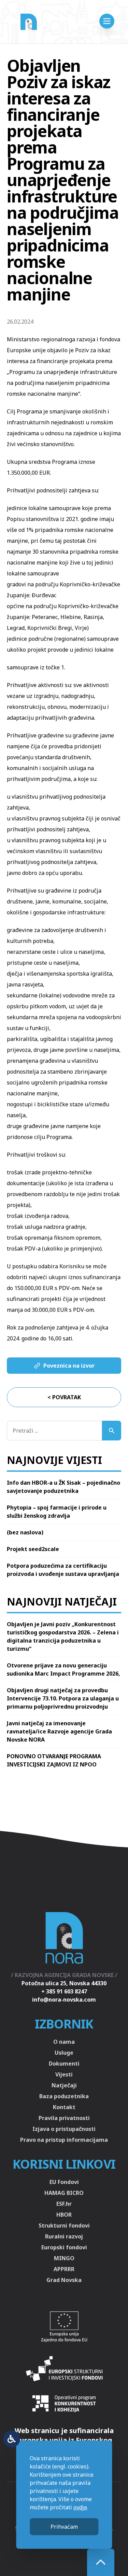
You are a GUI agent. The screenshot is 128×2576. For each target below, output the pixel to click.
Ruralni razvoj (64, 2236)
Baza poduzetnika (64, 2096)
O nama (64, 2042)
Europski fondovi (64, 2247)
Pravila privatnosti (64, 2118)
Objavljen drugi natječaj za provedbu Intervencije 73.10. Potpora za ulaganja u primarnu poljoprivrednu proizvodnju (63, 1698)
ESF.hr (64, 2204)
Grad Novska (64, 2280)
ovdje (80, 2507)
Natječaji (64, 2085)
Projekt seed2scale (33, 1549)
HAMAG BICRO (64, 2193)
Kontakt (64, 2107)
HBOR (64, 2215)
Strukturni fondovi (64, 2226)
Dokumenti (64, 2064)
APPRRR (64, 2269)
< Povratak (64, 1397)
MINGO (64, 2258)
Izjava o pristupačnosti (64, 2129)
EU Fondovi (64, 2182)
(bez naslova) (25, 1532)
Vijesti (64, 2074)
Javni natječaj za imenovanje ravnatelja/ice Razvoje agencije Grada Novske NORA (59, 1731)
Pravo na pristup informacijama (64, 2140)
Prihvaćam (64, 2527)
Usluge (64, 2053)
